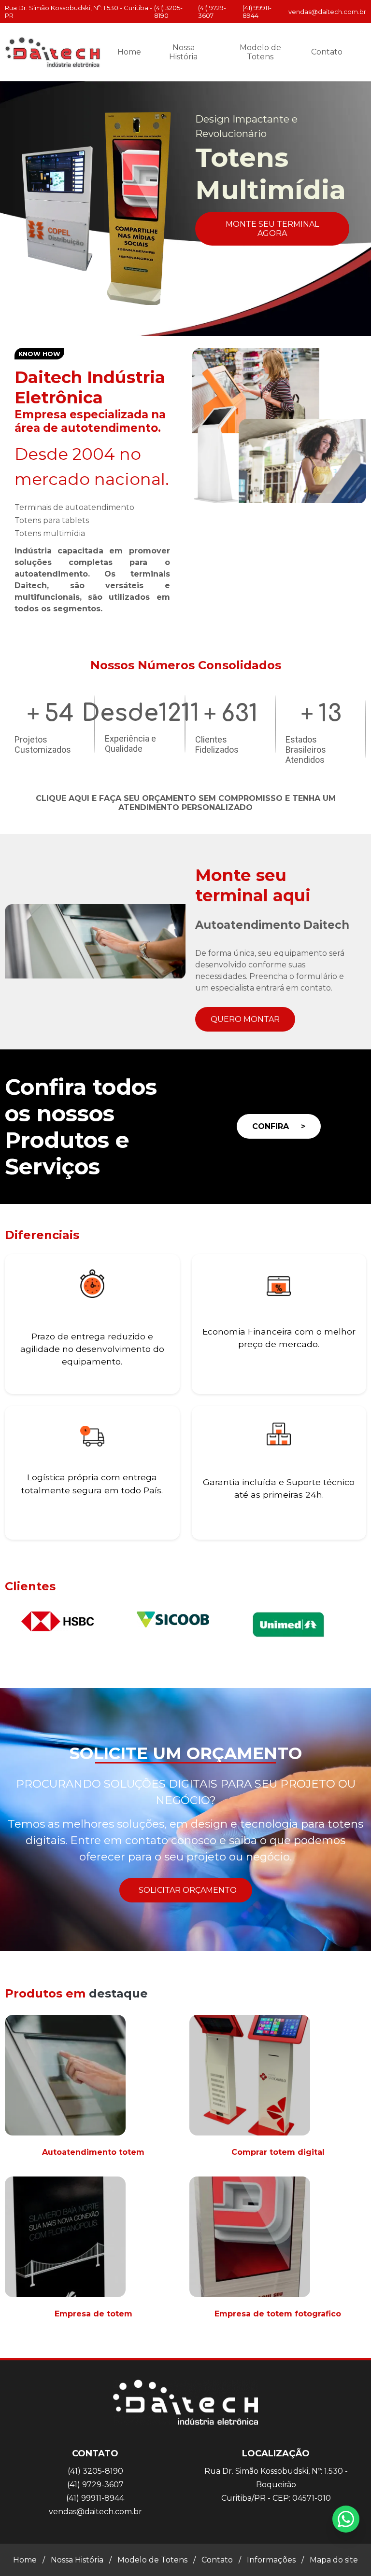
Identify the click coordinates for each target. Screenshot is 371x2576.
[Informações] (359, 52)
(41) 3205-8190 (168, 12)
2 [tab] (178, 324)
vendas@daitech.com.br (327, 12)
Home (129, 52)
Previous (5, 208)
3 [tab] (193, 324)
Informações (271, 2560)
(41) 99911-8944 (257, 12)
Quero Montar (245, 1019)
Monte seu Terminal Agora (272, 229)
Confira (279, 1126)
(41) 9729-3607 (212, 12)
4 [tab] (207, 324)
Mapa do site (334, 2560)
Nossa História (183, 52)
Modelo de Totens (260, 52)
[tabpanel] (185, 208)
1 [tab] (164, 324)
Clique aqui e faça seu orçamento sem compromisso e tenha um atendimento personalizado (186, 803)
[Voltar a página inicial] (53, 52)
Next (366, 208)
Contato (327, 52)
